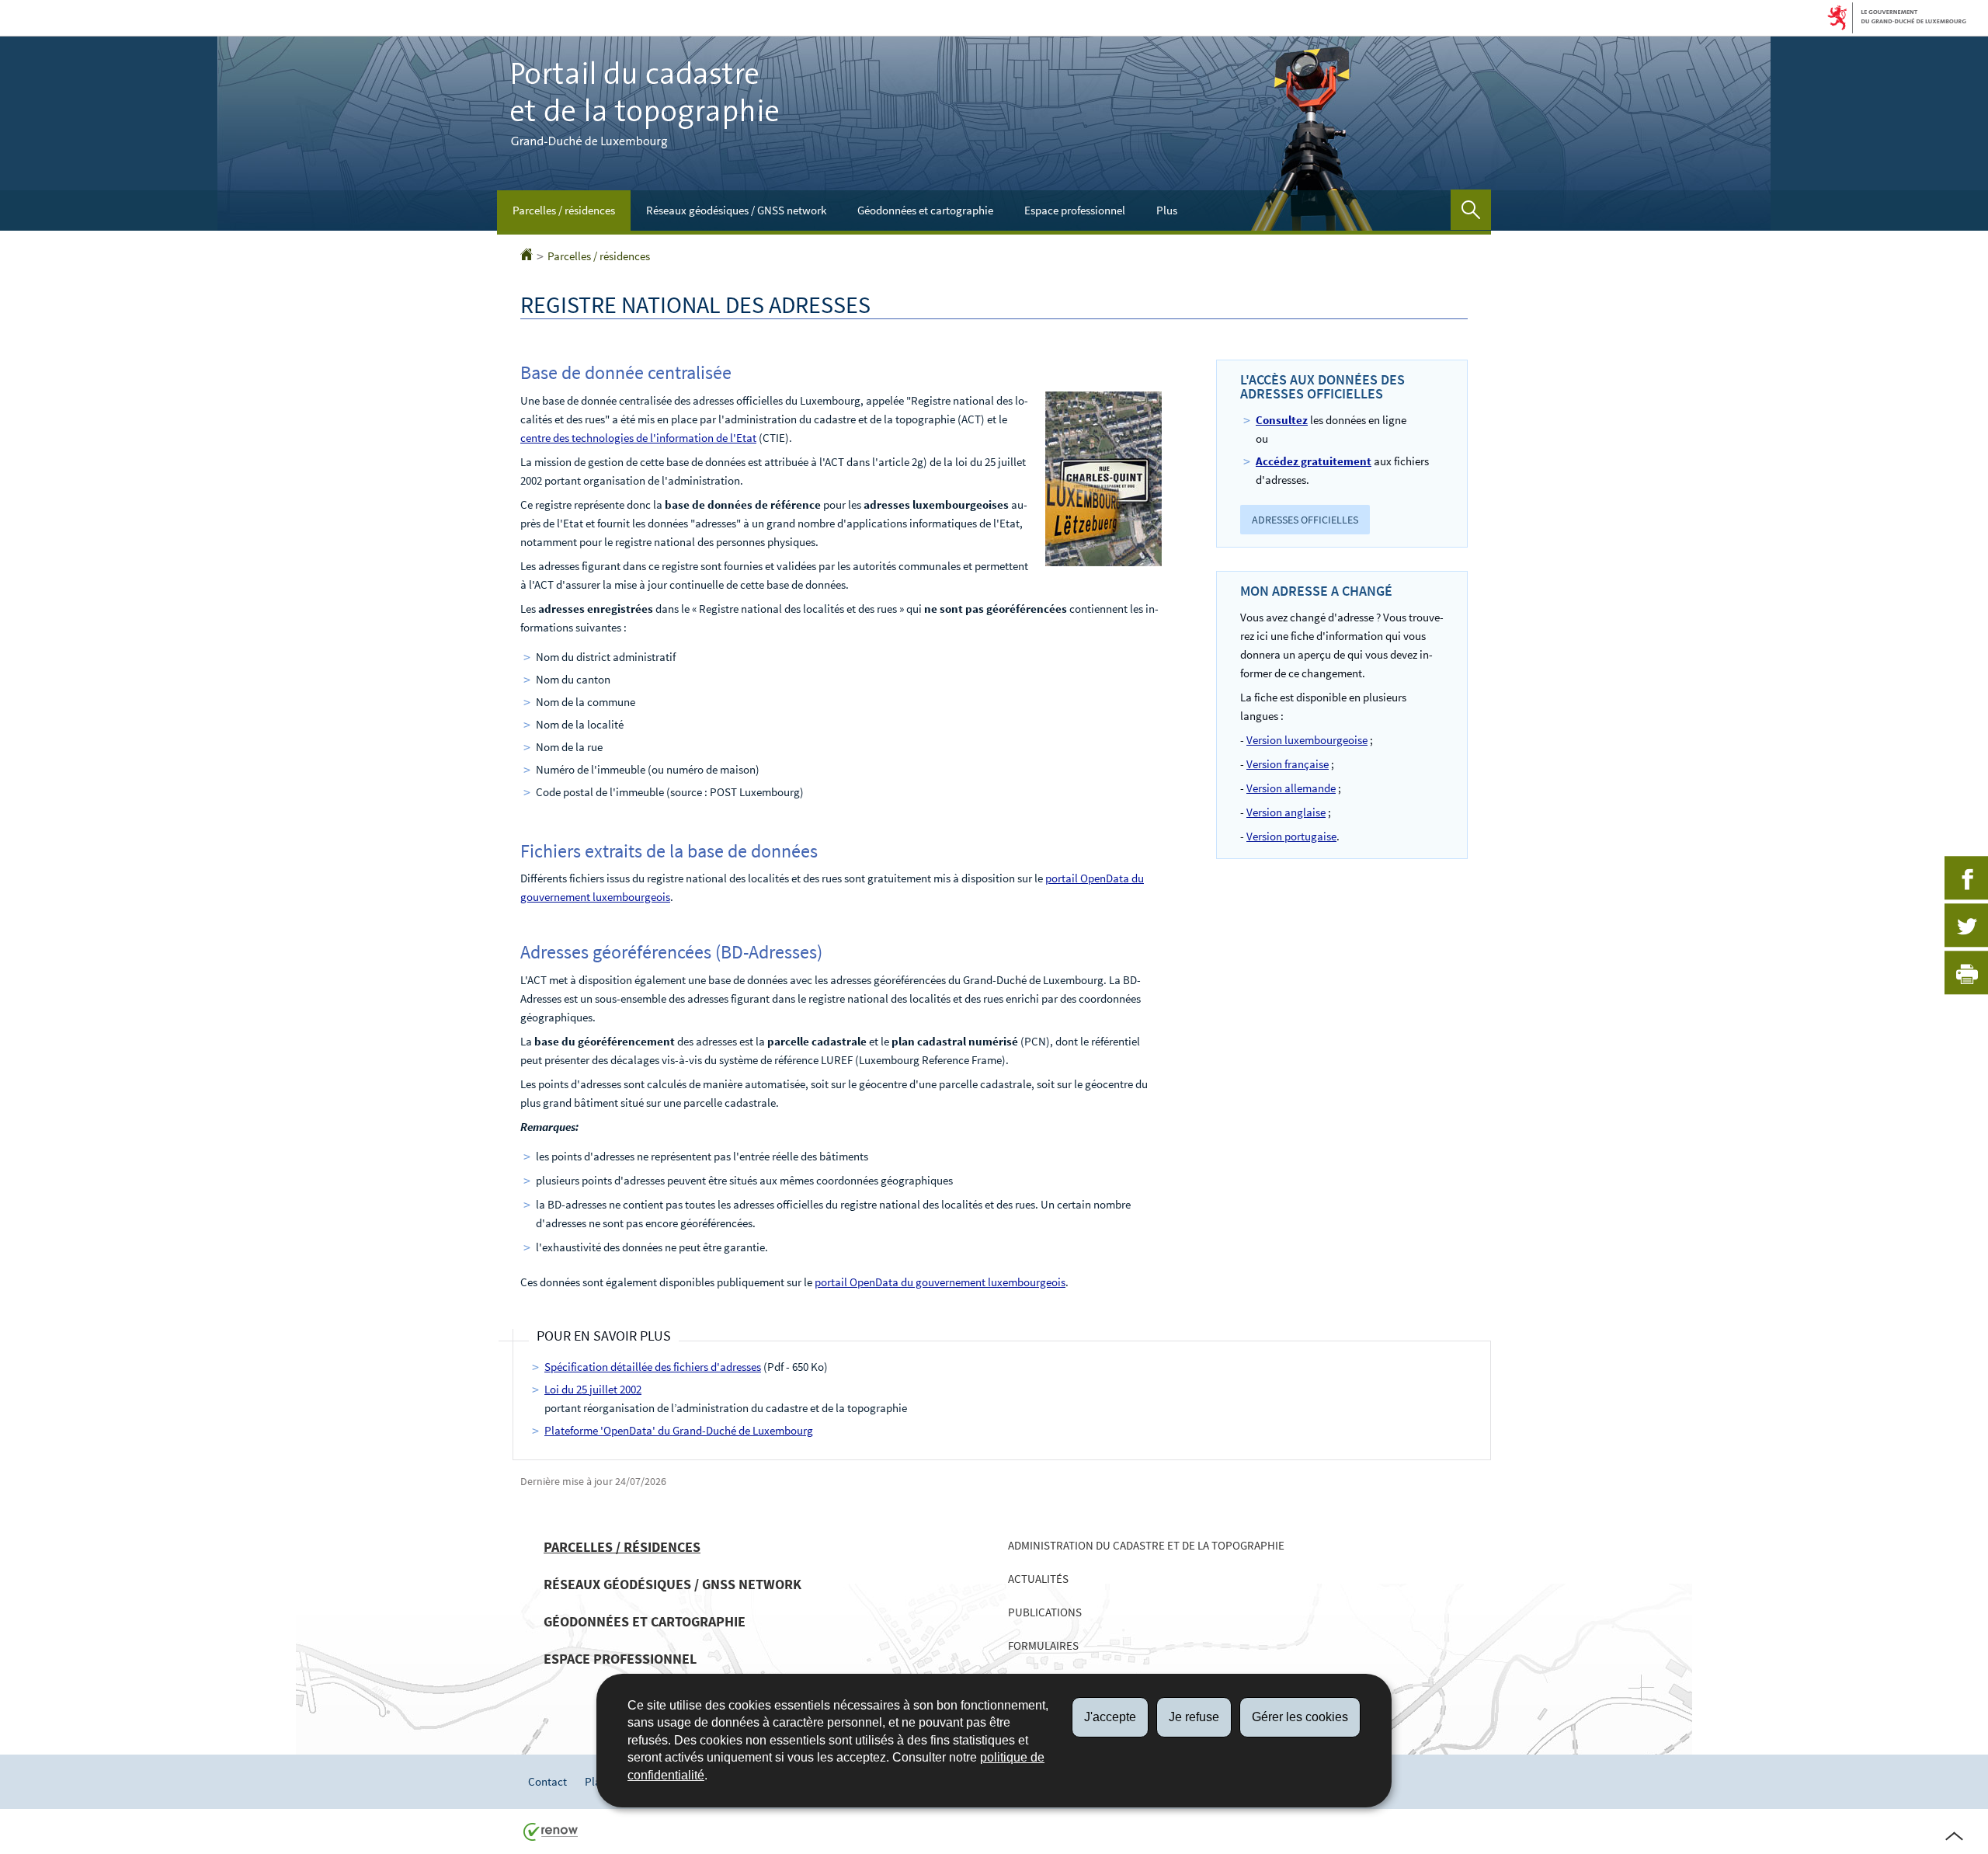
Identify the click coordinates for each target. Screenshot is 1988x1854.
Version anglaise (1286, 812)
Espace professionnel (1075, 210)
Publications (1045, 1612)
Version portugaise (1291, 836)
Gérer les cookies (1300, 1717)
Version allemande (1291, 788)
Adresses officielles (1305, 520)
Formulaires (1043, 1645)
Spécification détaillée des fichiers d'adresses (653, 1367)
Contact (547, 1781)
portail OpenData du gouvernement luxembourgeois (940, 1282)
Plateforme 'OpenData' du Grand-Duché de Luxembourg (679, 1430)
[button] (1471, 210)
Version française (1288, 764)
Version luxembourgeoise (1307, 740)
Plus (1167, 210)
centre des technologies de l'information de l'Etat (638, 438)
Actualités (1038, 1579)
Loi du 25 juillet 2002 (593, 1389)
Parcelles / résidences (564, 210)
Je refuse (1194, 1717)
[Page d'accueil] (527, 256)
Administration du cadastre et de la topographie (1146, 1545)
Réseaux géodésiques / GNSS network (736, 210)
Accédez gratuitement (1314, 461)
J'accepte (1110, 1717)
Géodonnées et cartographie (925, 210)
